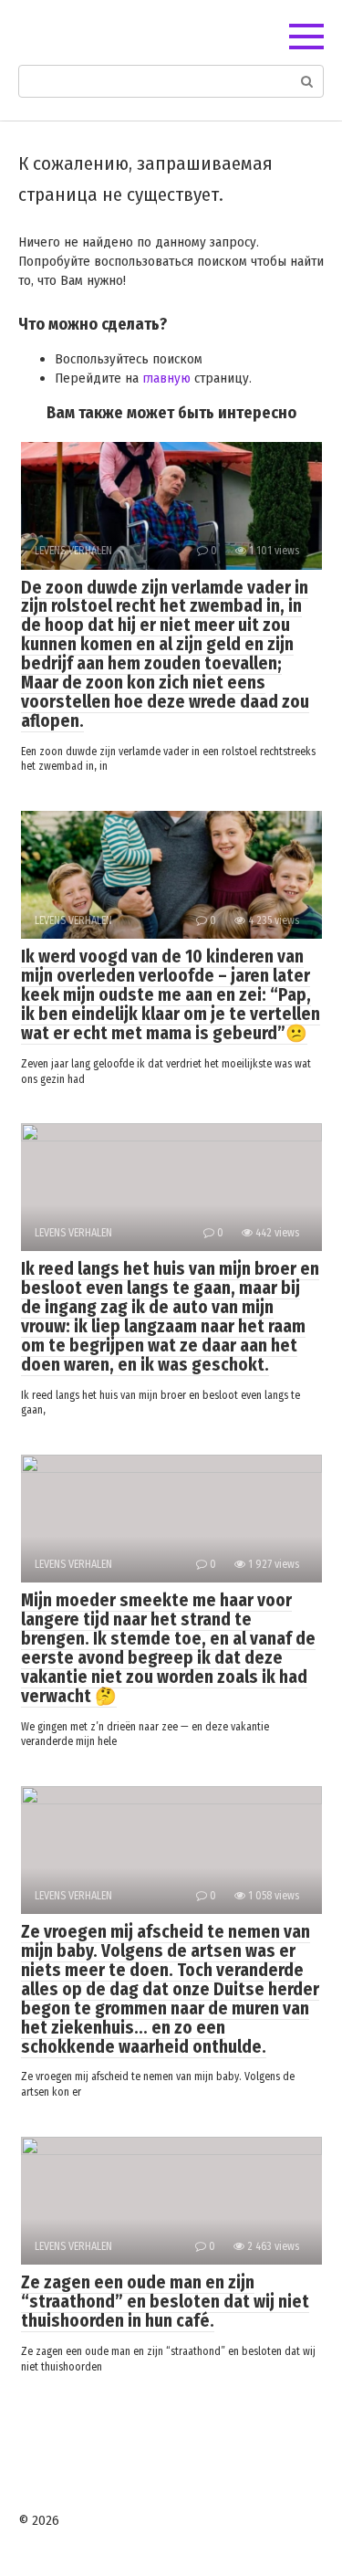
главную (166, 378)
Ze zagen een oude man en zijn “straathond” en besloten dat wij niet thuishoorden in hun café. (165, 2302)
